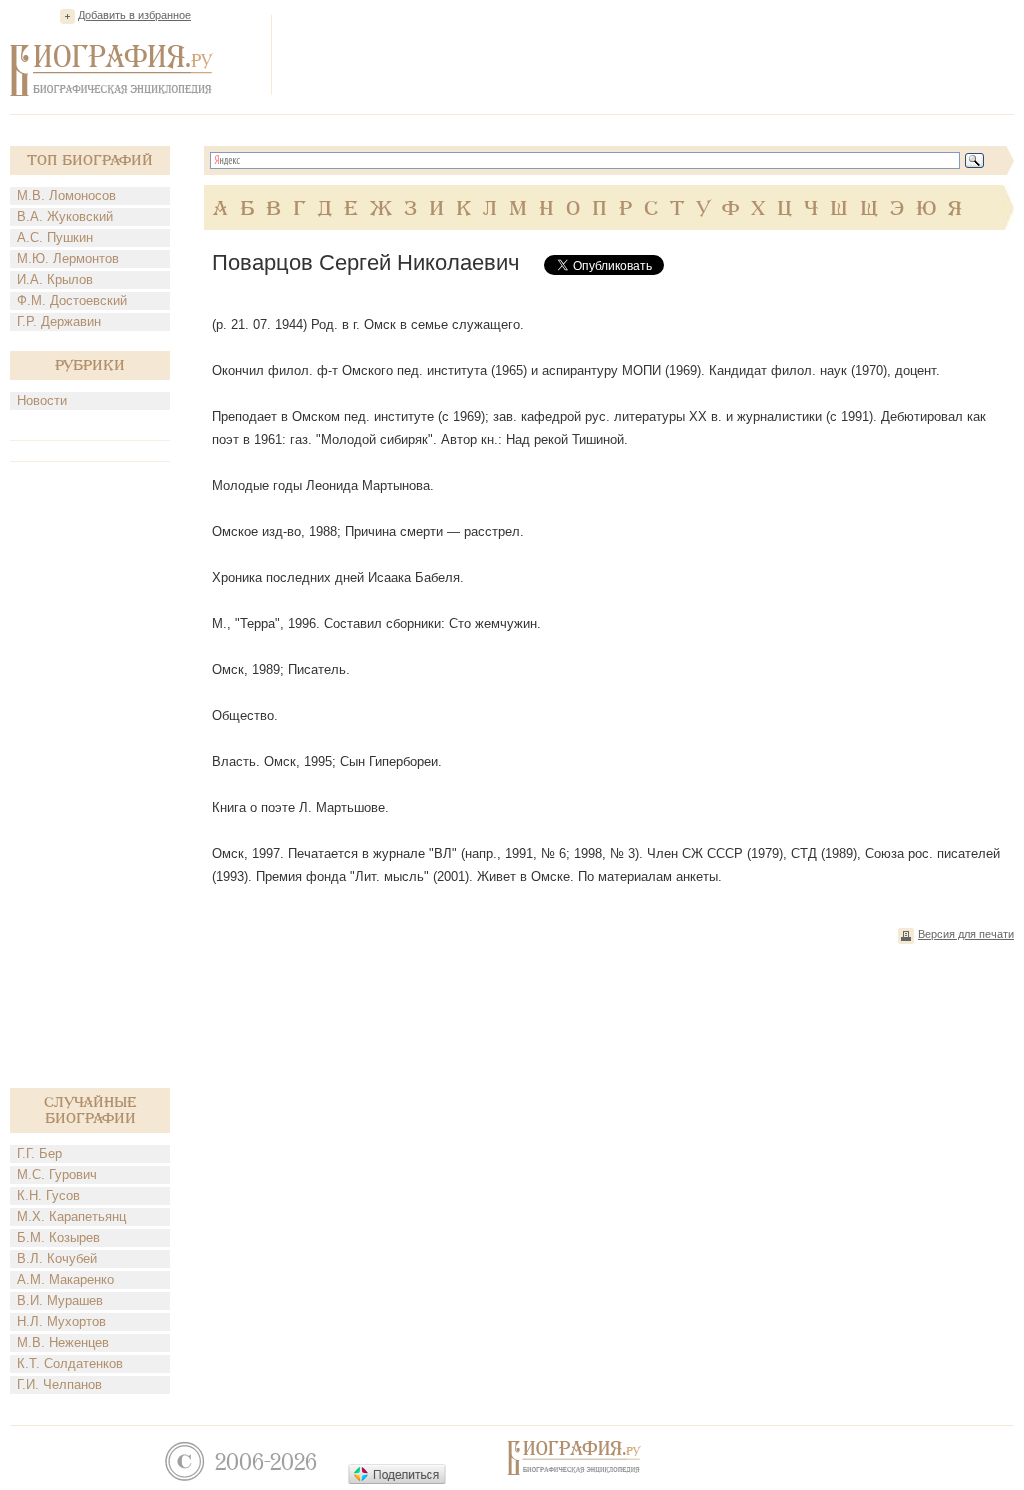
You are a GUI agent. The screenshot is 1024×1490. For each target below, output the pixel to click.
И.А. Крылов (55, 279)
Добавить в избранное (134, 15)
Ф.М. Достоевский (72, 300)
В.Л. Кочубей (57, 1258)
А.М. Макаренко (65, 1279)
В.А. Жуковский (65, 216)
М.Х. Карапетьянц (71, 1216)
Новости (42, 400)
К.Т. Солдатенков (70, 1363)
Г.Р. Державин (59, 321)
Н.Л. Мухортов (61, 1321)
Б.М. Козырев (58, 1237)
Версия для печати (966, 934)
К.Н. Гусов (48, 1195)
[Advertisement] (650, 54)
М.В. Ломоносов (66, 195)
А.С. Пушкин (55, 237)
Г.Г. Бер (39, 1153)
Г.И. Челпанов (59, 1384)
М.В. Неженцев (63, 1342)
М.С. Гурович (57, 1174)
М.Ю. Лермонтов (68, 258)
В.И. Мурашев (60, 1300)
